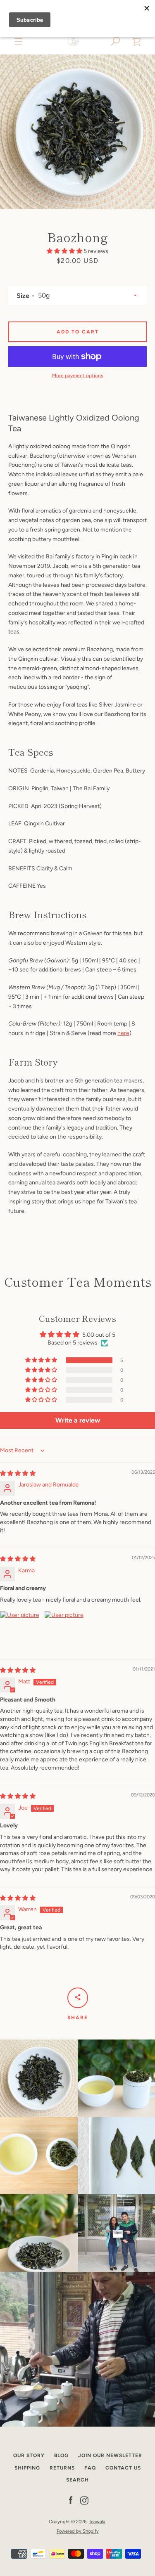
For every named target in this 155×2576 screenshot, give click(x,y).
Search (77, 2480)
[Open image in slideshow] (77, 132)
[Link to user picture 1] (20, 1631)
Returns (62, 2468)
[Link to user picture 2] (64, 1631)
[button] (116, 41)
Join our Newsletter (110, 2455)
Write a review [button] (78, 1420)
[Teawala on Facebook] (71, 2500)
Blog (61, 2455)
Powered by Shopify (78, 2531)
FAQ (90, 2468)
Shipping (27, 2468)
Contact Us (123, 2468)
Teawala (97, 2522)
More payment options (78, 376)
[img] (18, 1474)
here (123, 1033)
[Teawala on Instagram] (84, 2500)
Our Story (29, 2455)
